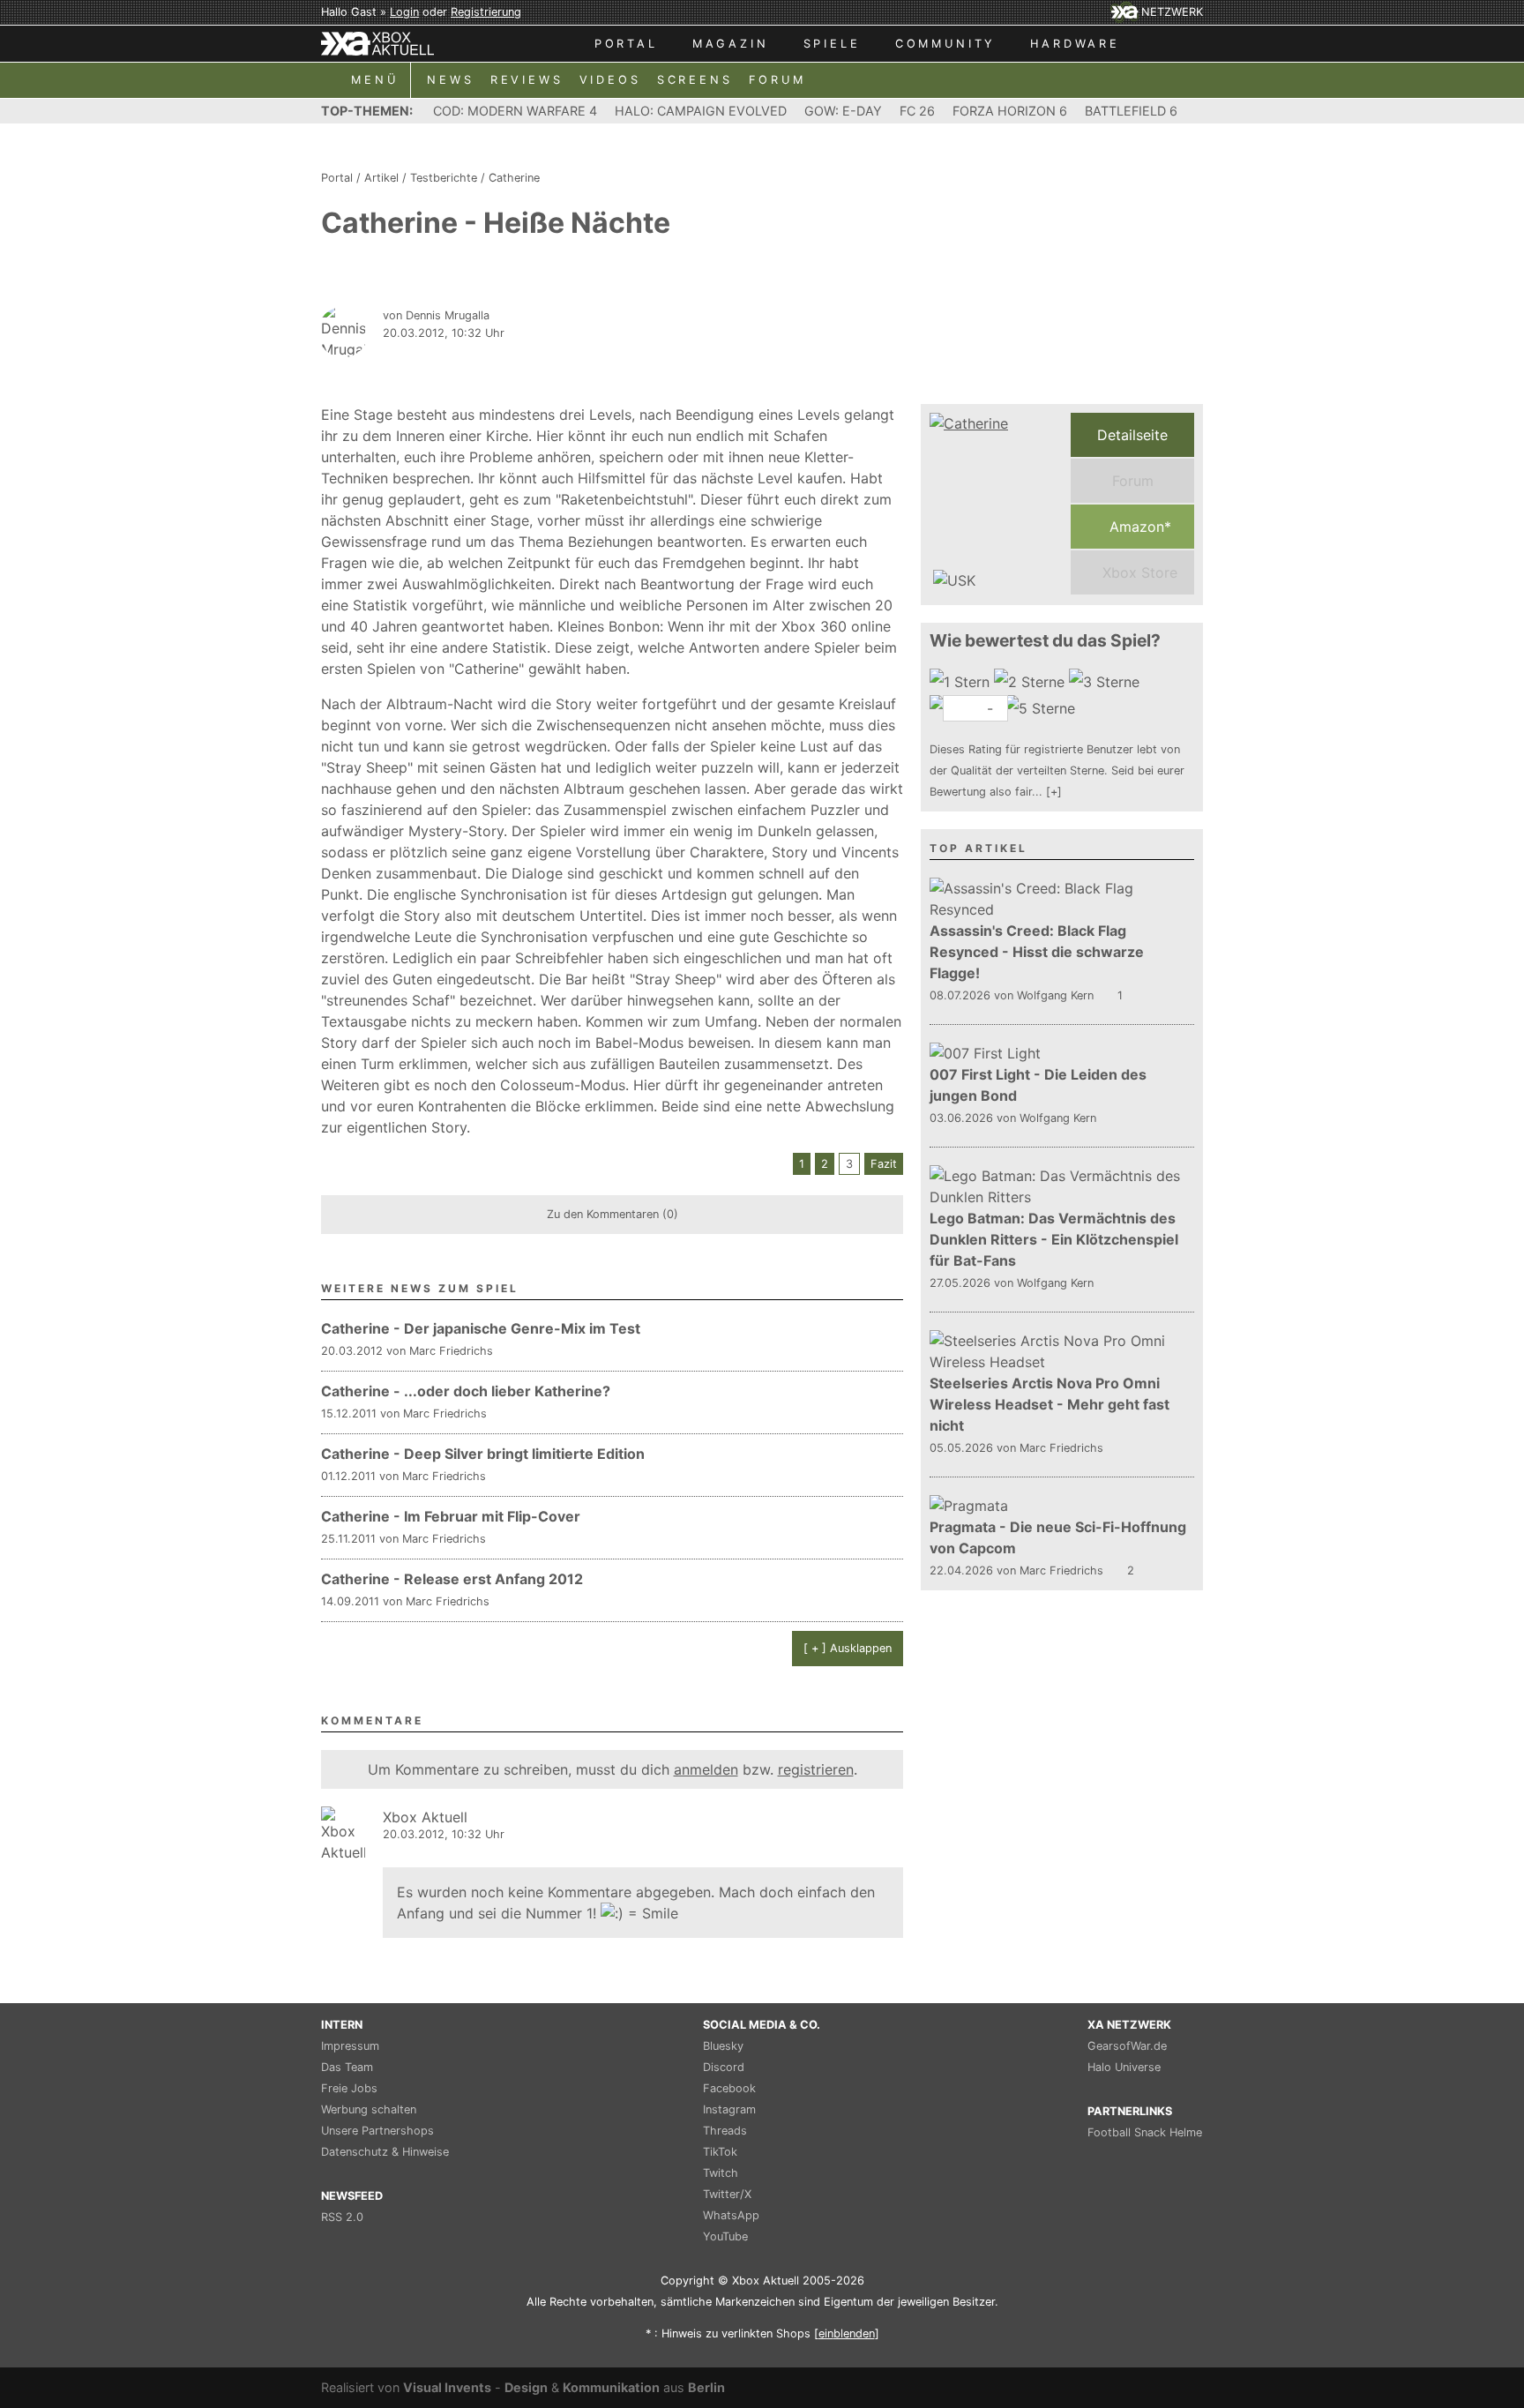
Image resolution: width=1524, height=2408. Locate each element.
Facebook (729, 2088)
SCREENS (695, 80)
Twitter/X (727, 2194)
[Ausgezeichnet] (1042, 708)
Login (404, 12)
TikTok (720, 2152)
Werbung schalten (369, 2109)
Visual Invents (447, 2387)
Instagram (729, 2109)
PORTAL (626, 44)
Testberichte (444, 178)
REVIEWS (527, 80)
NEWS (450, 80)
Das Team (347, 2067)
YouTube (725, 2236)
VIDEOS (610, 80)
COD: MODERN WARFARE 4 (515, 111)
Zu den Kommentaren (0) (613, 1214)
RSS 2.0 (342, 2217)
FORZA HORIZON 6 (1010, 111)
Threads (725, 2131)
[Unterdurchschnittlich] (1031, 682)
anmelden (706, 1769)
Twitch (721, 2173)
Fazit (884, 1164)
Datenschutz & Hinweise (385, 2152)
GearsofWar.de (1127, 2046)
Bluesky (723, 2046)
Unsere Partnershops (377, 2131)
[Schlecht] (962, 682)
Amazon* (1138, 527)
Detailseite (1132, 435)
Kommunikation (611, 2387)
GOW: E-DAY (843, 111)
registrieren (816, 1769)
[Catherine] (996, 504)
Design (526, 2387)
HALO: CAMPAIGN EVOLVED (701, 111)
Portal (337, 178)
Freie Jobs (349, 2088)
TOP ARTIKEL (979, 848)
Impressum (350, 2046)
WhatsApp (731, 2215)
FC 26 (917, 111)
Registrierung (486, 12)
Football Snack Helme (1145, 2132)
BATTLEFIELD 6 (1131, 111)
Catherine (514, 178)
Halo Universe (1124, 2067)
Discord (724, 2067)
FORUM (777, 80)
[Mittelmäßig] (1106, 682)
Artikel (381, 178)
